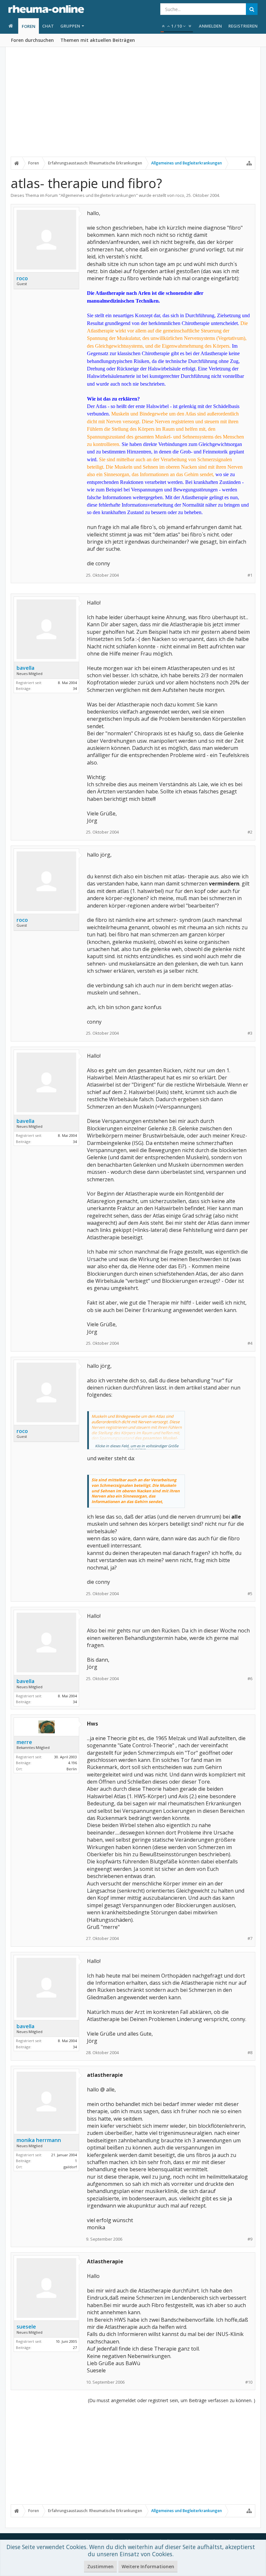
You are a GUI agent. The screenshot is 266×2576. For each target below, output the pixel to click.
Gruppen (70, 26)
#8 (250, 2053)
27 (75, 2347)
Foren (29, 26)
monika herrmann (39, 2140)
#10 (249, 2382)
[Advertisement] (133, 106)
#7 (250, 1938)
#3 (250, 1033)
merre (24, 1742)
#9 (250, 2239)
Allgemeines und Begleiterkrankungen (98, 195)
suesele (26, 2327)
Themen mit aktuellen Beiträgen (98, 40)
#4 (250, 1343)
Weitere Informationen (148, 2566)
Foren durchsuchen (32, 40)
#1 (250, 575)
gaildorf (70, 2167)
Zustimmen (100, 2566)
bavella (25, 668)
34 (75, 688)
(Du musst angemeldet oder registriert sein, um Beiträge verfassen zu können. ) (172, 2400)
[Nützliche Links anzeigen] (249, 163)
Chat (48, 26)
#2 (250, 832)
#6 (250, 1679)
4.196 (73, 1763)
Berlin (72, 1769)
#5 (250, 1594)
